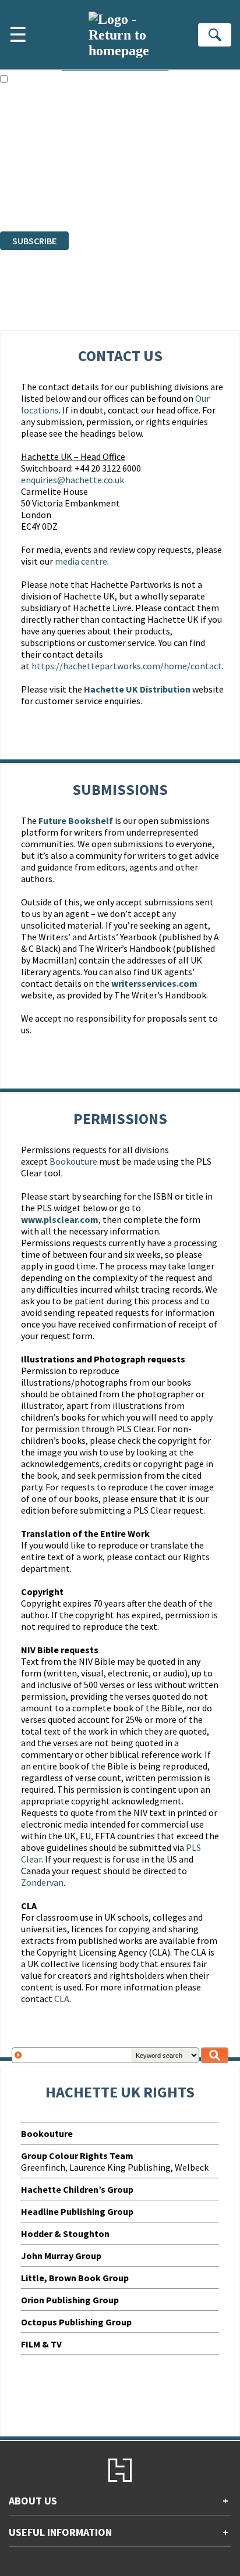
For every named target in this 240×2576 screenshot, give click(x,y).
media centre (81, 561)
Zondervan (42, 1882)
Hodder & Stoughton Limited (134, 163)
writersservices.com (154, 983)
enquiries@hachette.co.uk (73, 480)
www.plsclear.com (60, 1219)
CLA (62, 1999)
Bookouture (73, 1161)
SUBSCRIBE (34, 241)
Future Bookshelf (76, 820)
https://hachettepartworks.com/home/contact (127, 666)
